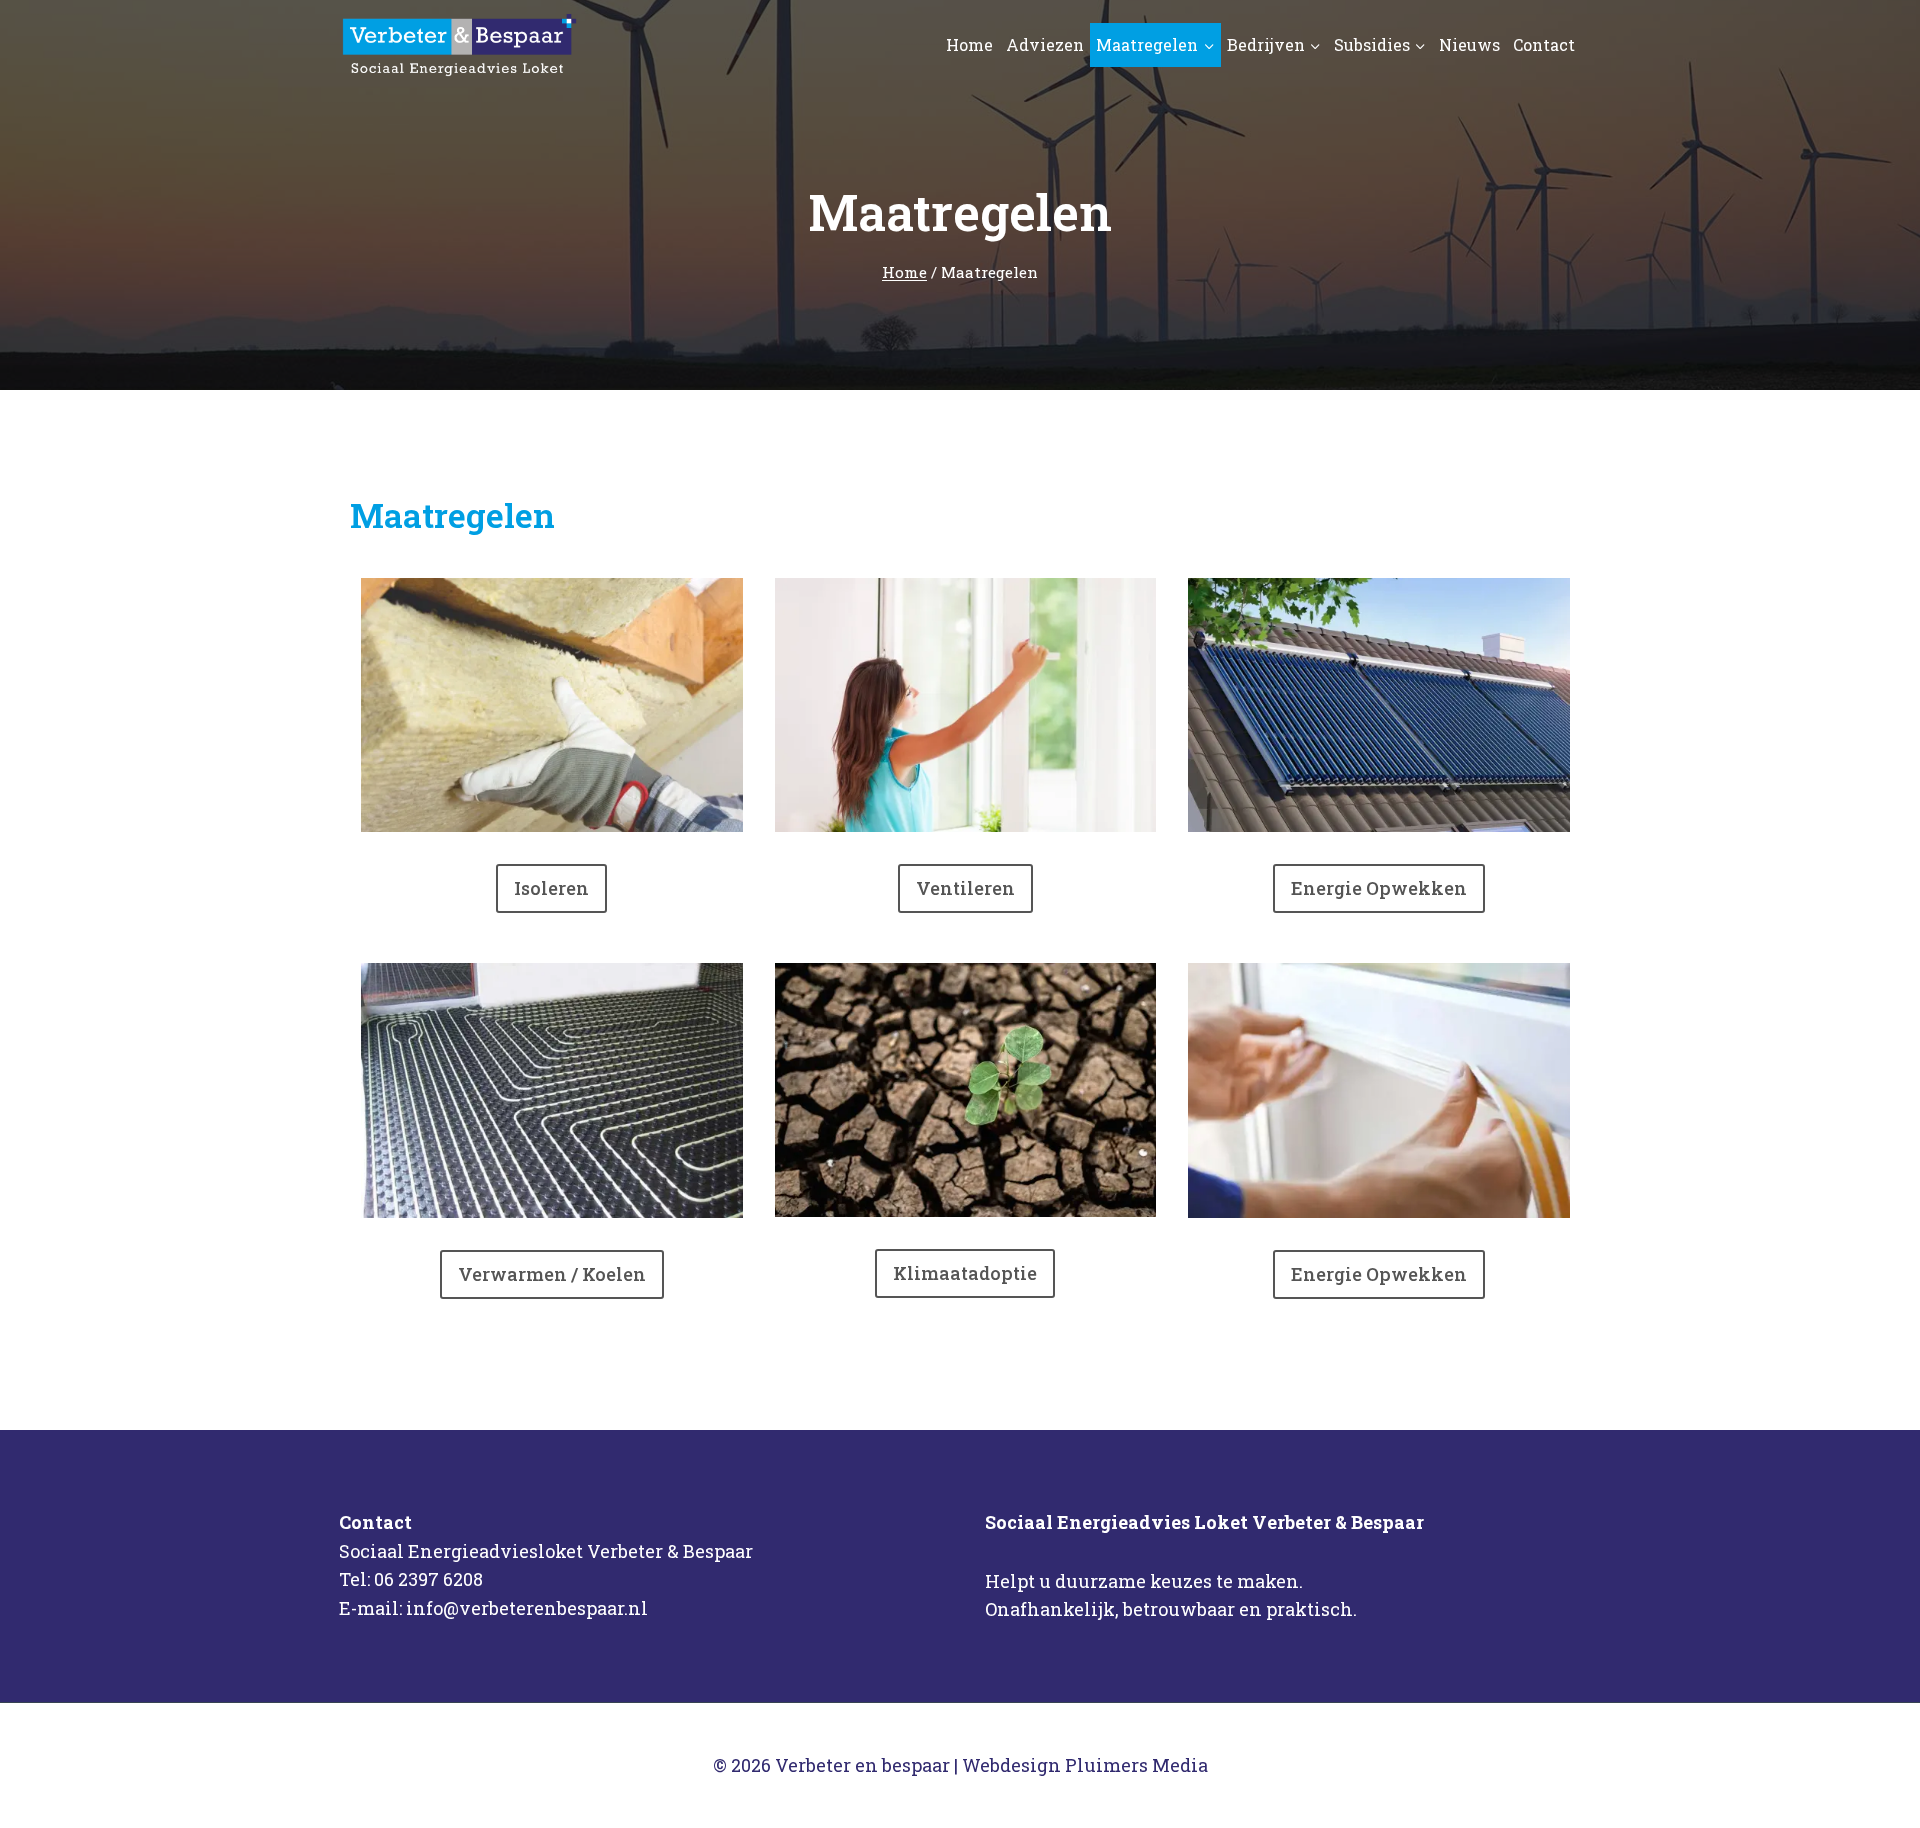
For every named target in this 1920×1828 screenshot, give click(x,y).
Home (969, 44)
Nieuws (1469, 44)
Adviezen (1045, 44)
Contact (1544, 44)
